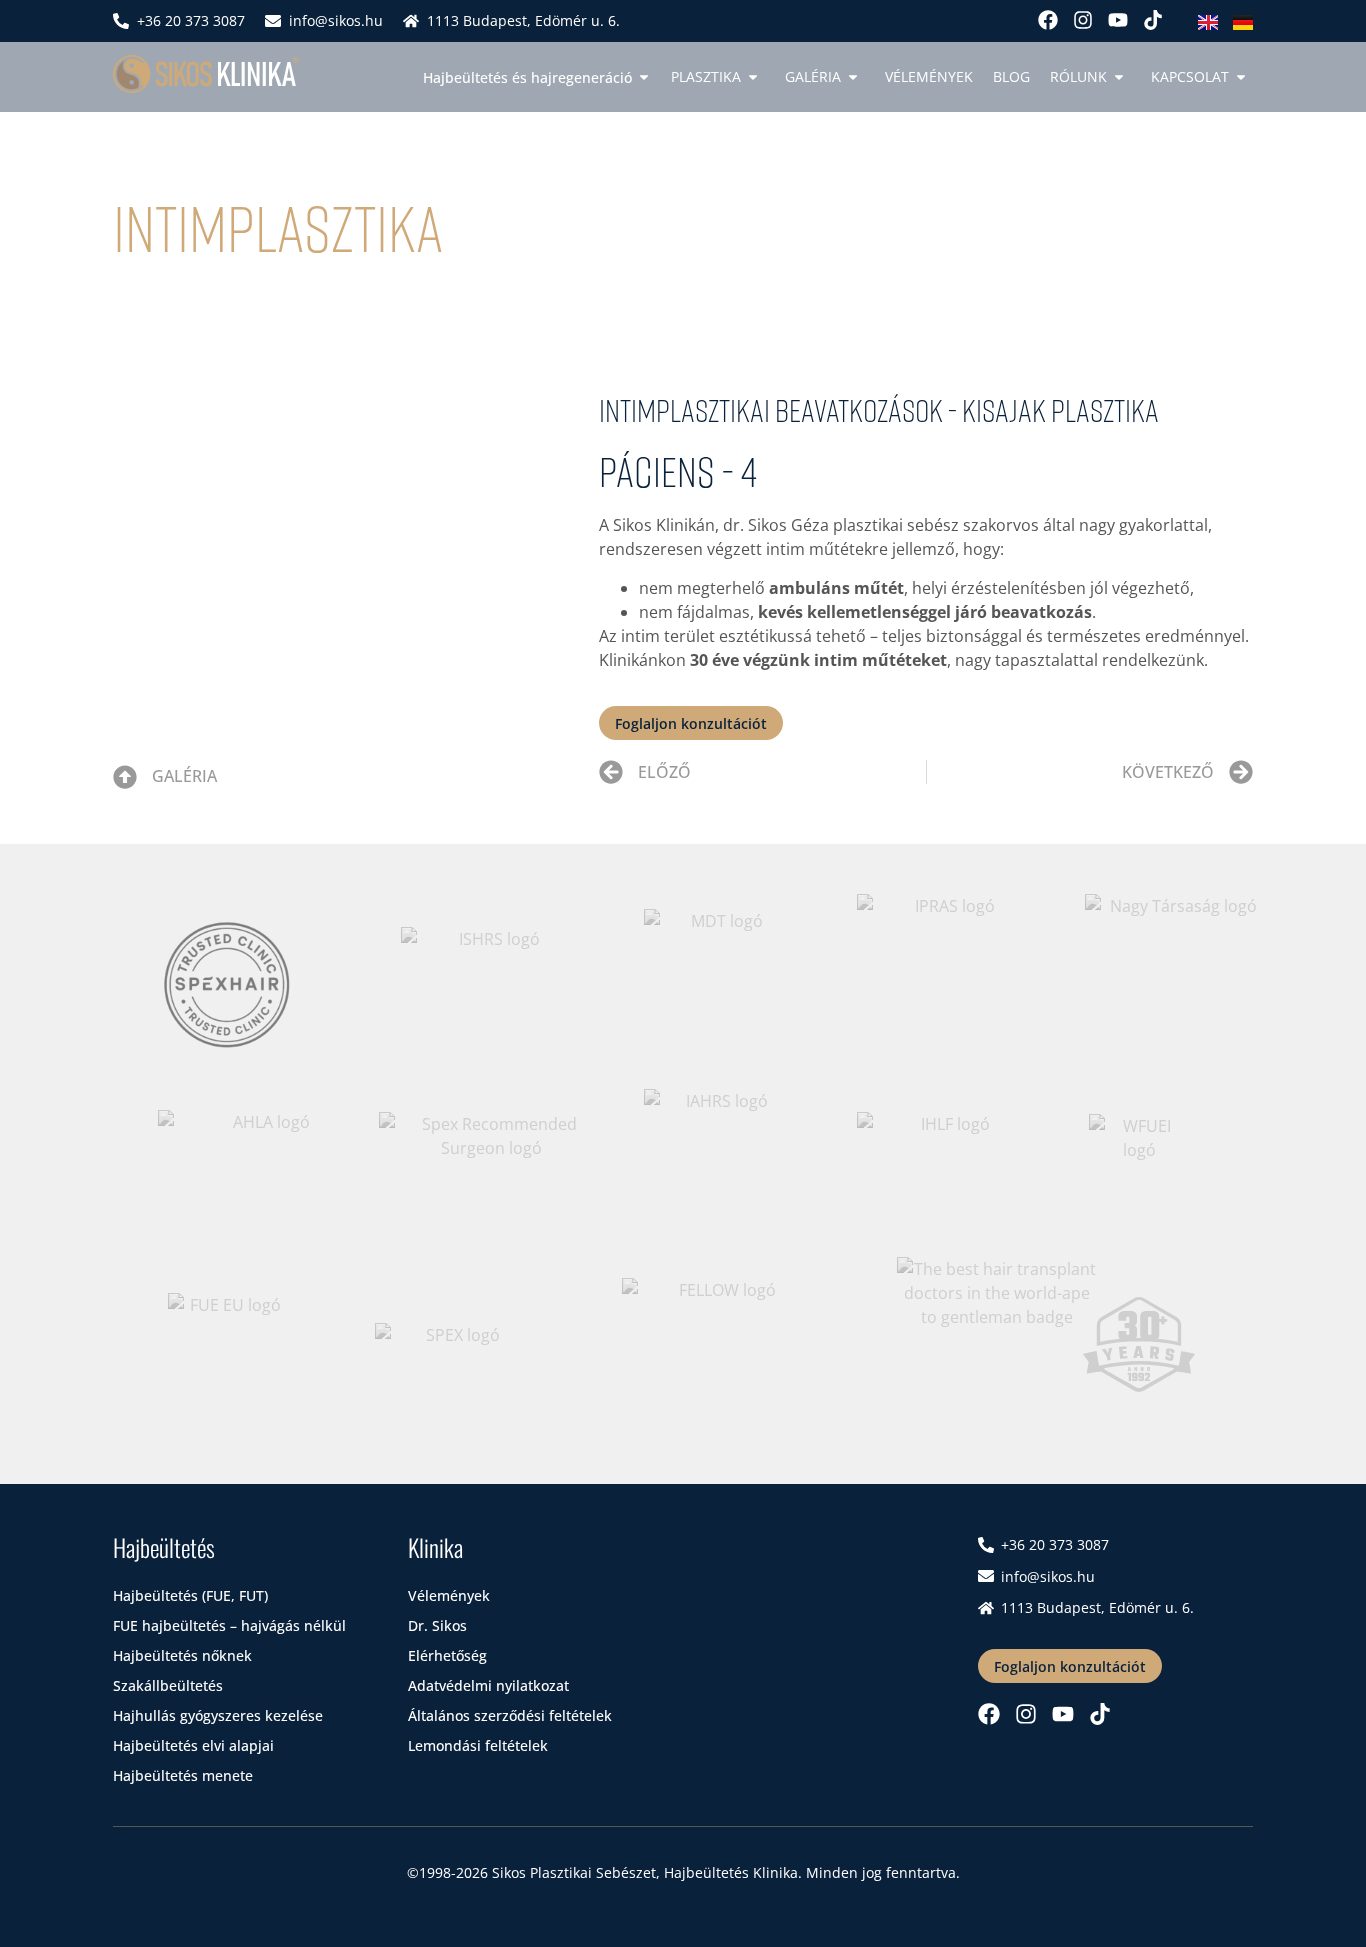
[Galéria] (125, 777)
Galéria (184, 776)
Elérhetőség (447, 1655)
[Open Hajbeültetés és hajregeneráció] (644, 77)
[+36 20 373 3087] (121, 21)
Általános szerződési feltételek (510, 1715)
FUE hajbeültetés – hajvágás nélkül (229, 1625)
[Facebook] (1048, 20)
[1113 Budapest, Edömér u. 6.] (411, 21)
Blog (1011, 76)
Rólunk (1078, 76)
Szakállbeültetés (168, 1685)
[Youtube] (1118, 20)
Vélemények (929, 76)
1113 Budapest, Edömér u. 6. (523, 20)
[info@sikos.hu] (273, 21)
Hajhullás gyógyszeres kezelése (218, 1715)
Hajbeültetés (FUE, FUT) (190, 1595)
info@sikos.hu (336, 20)
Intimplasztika (278, 226)
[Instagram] (1083, 20)
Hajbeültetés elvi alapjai (193, 1745)
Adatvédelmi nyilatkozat (488, 1685)
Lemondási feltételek (478, 1745)
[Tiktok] (1153, 20)
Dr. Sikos (437, 1625)
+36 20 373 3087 (191, 20)
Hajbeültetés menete (183, 1775)
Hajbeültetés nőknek (182, 1655)
